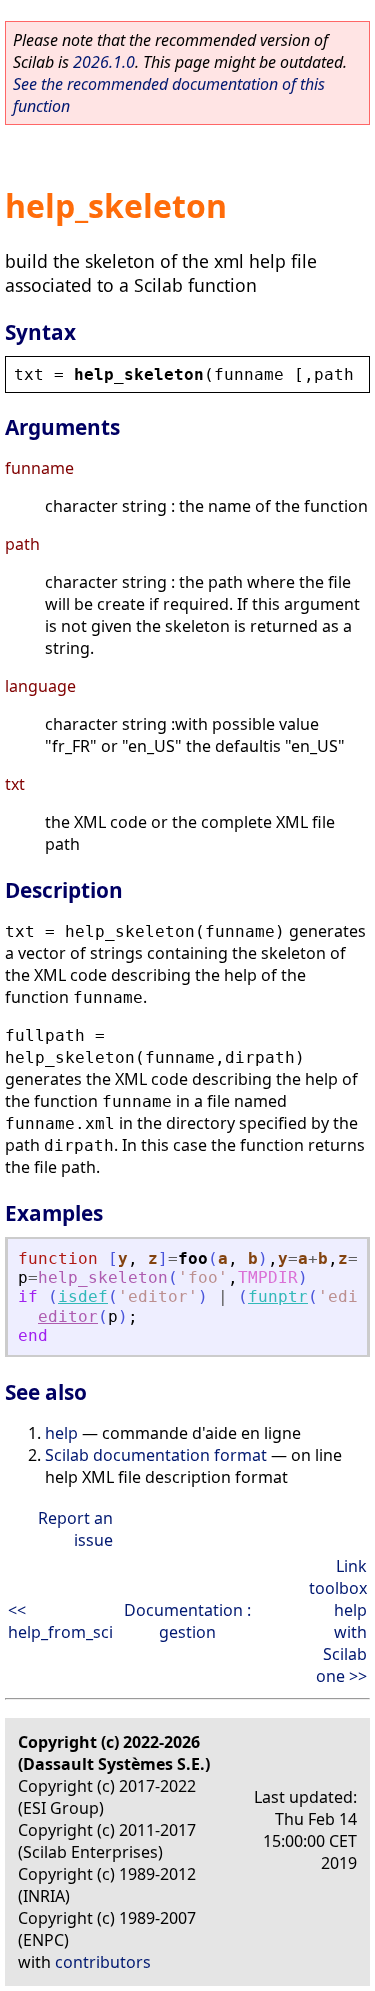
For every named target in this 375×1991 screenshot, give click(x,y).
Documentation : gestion (187, 1621)
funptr (278, 1296)
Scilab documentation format (156, 1455)
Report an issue (75, 1529)
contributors (103, 1962)
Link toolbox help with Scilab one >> (338, 1621)
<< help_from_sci (60, 1621)
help (61, 1433)
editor (68, 1316)
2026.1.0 (104, 62)
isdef (83, 1296)
